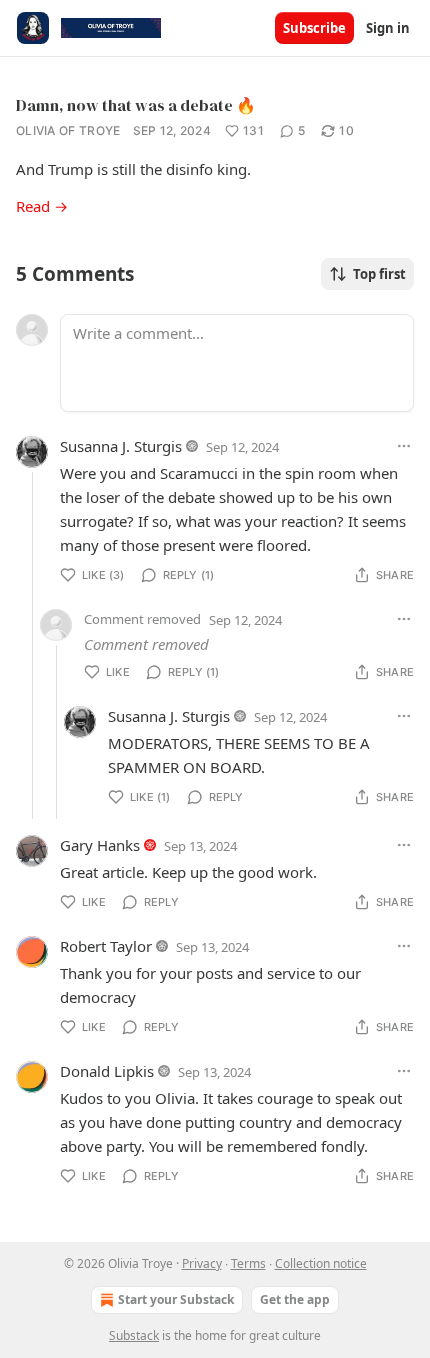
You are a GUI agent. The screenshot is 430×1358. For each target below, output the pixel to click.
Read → (42, 206)
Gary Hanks (100, 845)
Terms (248, 1263)
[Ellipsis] (404, 446)
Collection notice (321, 1263)
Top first (379, 274)
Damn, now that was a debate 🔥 (136, 105)
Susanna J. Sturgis (121, 446)
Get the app (295, 1299)
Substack (134, 1335)
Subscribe (314, 28)
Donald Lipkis (107, 1071)
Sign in (388, 28)
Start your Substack (176, 1299)
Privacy (202, 1263)
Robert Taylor (106, 946)
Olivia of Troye (68, 130)
